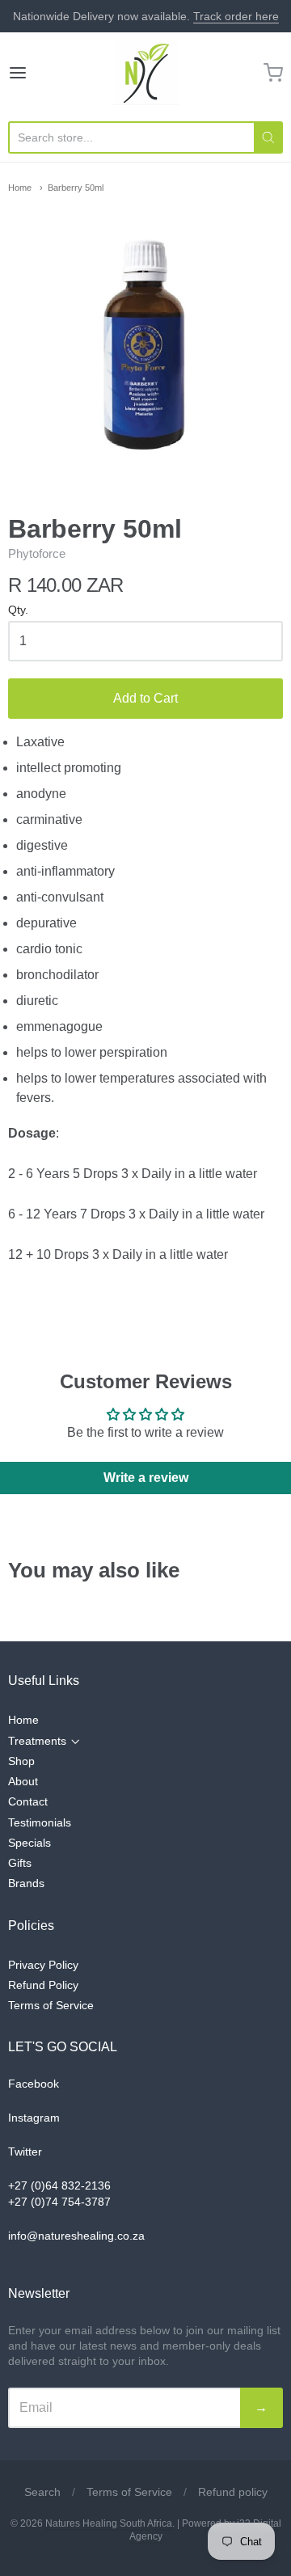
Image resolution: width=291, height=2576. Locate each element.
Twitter (25, 2152)
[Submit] (268, 137)
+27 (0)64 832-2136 (59, 2185)
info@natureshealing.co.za (76, 2236)
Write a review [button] (146, 1478)
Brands (26, 1883)
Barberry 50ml (76, 188)
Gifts (20, 1863)
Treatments (37, 1741)
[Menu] (36, 73)
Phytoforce (37, 553)
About (23, 1781)
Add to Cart (145, 698)
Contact (28, 1801)
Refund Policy (43, 1985)
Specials (30, 1843)
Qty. (18, 610)
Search (42, 2492)
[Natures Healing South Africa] (146, 73)
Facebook (34, 2084)
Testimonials (40, 1822)
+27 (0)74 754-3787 (59, 2202)
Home (20, 188)
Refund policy (233, 2492)
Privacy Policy (43, 1965)
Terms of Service (51, 2005)
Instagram (34, 2118)
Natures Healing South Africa (109, 2523)
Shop (21, 1761)
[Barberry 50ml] (145, 342)
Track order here (236, 16)
